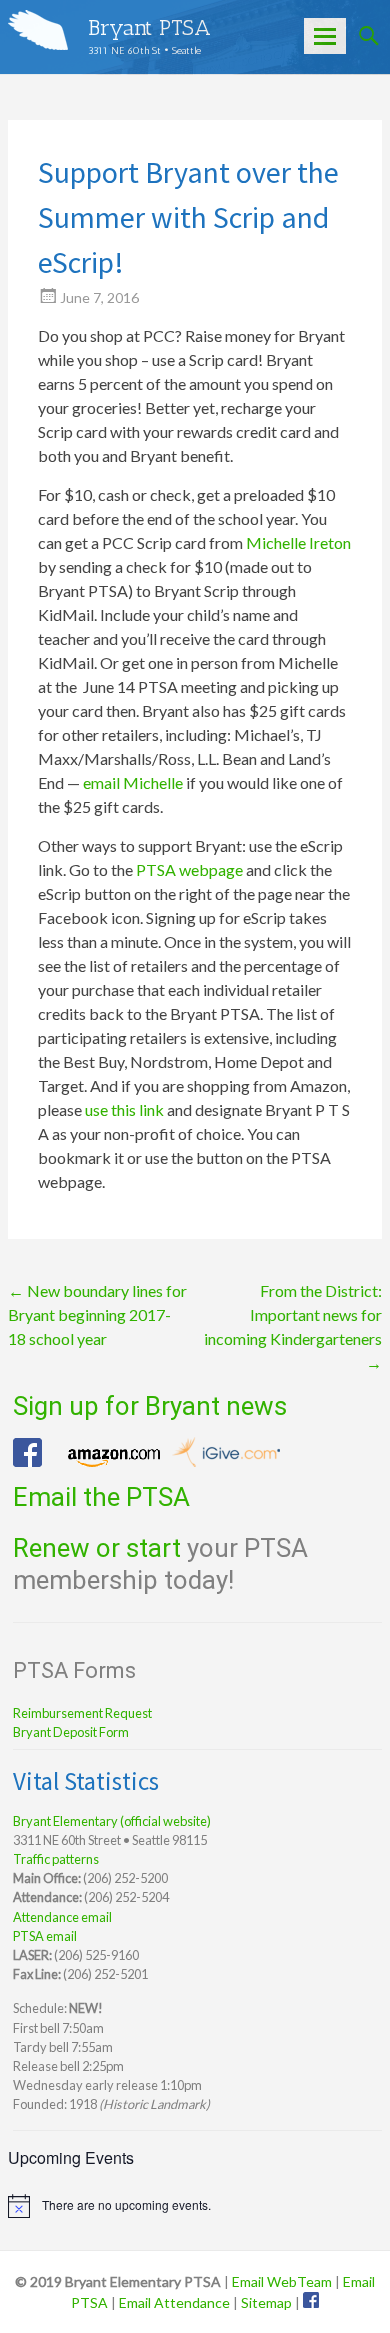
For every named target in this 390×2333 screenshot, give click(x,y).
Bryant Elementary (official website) (112, 1821)
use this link (124, 1109)
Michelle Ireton (298, 542)
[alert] (195, 2206)
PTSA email (45, 1936)
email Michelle (133, 782)
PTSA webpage (189, 869)
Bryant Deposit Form (71, 1732)
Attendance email (62, 1917)
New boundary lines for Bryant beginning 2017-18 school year (97, 1314)
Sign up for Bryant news (150, 1406)
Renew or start (97, 1548)
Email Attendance (174, 2302)
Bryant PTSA (149, 27)
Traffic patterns (56, 1859)
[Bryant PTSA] (38, 30)
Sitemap (266, 2302)
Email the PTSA (101, 1497)
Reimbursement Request (82, 1713)
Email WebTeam (282, 2281)
